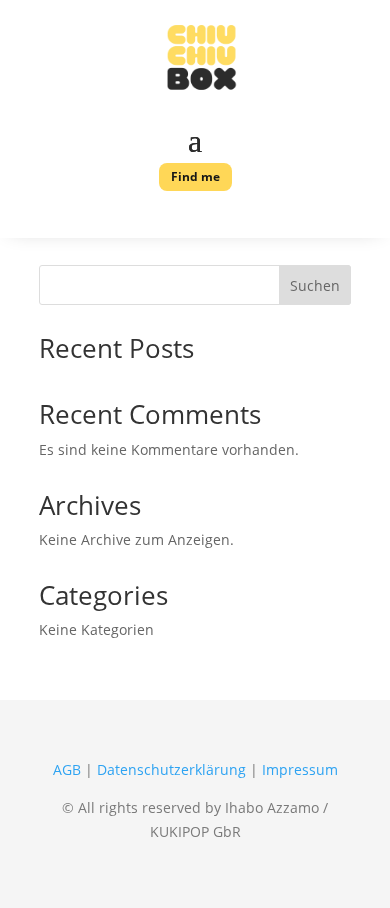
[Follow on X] (161, 215)
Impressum (300, 769)
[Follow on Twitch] (257, 215)
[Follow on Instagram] (193, 215)
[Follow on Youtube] (129, 215)
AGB (67, 769)
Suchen (315, 285)
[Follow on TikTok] (225, 215)
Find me (195, 176)
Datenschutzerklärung (171, 769)
